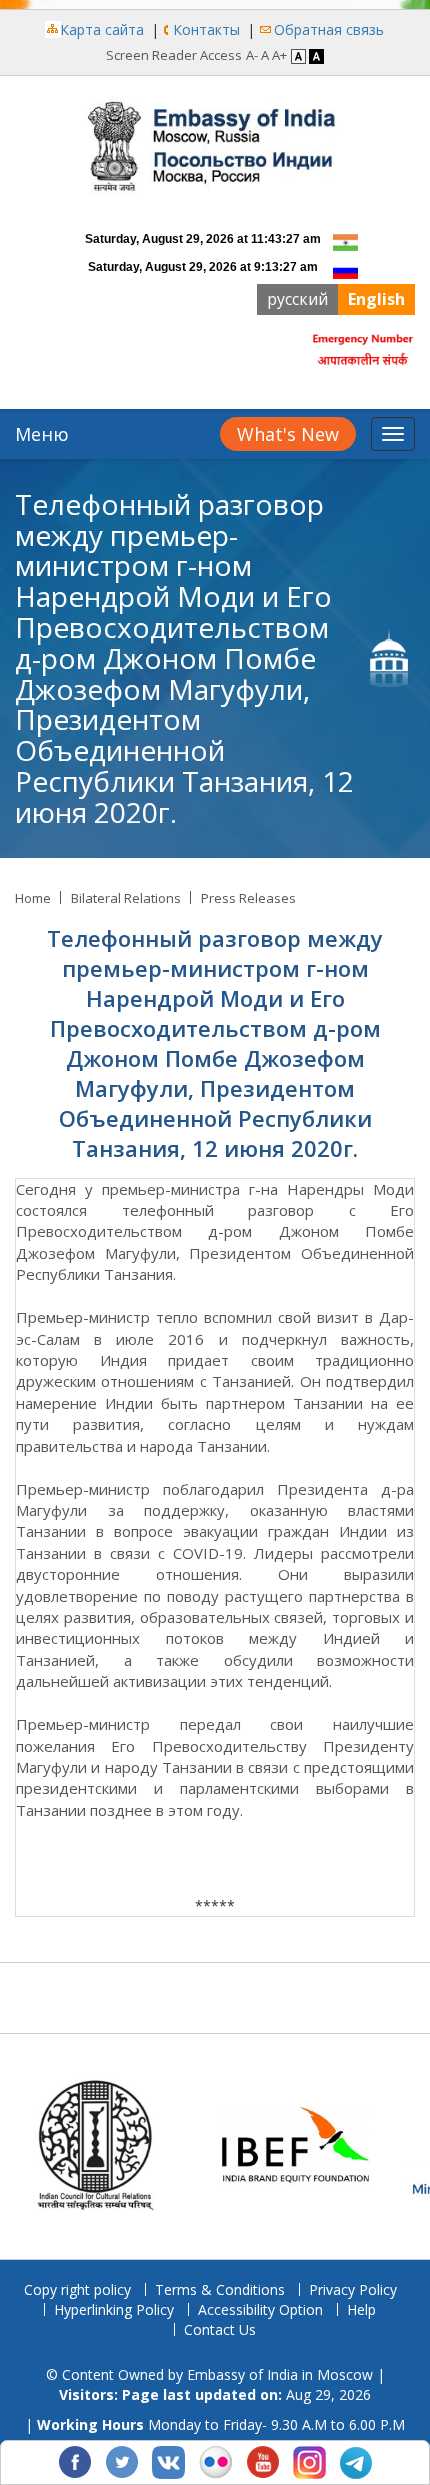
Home (33, 898)
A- (252, 55)
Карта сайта (102, 29)
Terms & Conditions (220, 2289)
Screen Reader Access (174, 55)
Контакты (206, 29)
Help (361, 2309)
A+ (279, 55)
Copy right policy (77, 2289)
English (376, 299)
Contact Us (220, 2329)
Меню (42, 434)
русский (297, 299)
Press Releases (248, 898)
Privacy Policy (353, 2289)
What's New (288, 434)
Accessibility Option (260, 2309)
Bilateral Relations (126, 898)
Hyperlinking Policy (114, 2309)
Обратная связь (329, 29)
